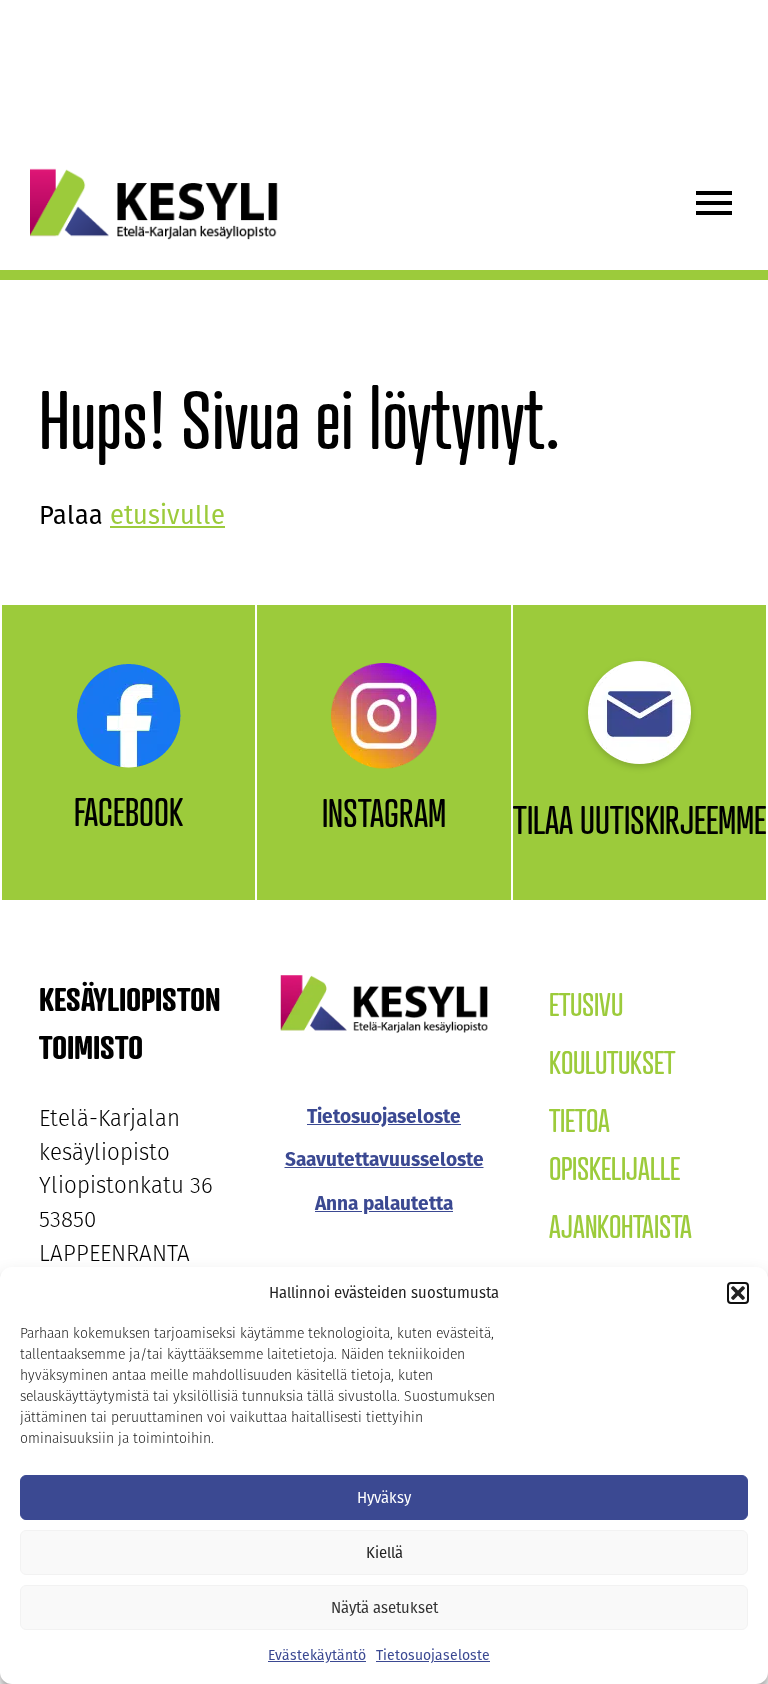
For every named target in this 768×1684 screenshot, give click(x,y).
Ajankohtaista (620, 1226)
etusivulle (167, 515)
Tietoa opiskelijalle (614, 1144)
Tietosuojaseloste (433, 1655)
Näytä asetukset (384, 1608)
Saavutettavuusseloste (384, 1159)
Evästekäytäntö (317, 1655)
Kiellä (384, 1553)
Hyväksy (384, 1498)
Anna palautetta (384, 1203)
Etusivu (586, 1004)
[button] (738, 1293)
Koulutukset (612, 1062)
